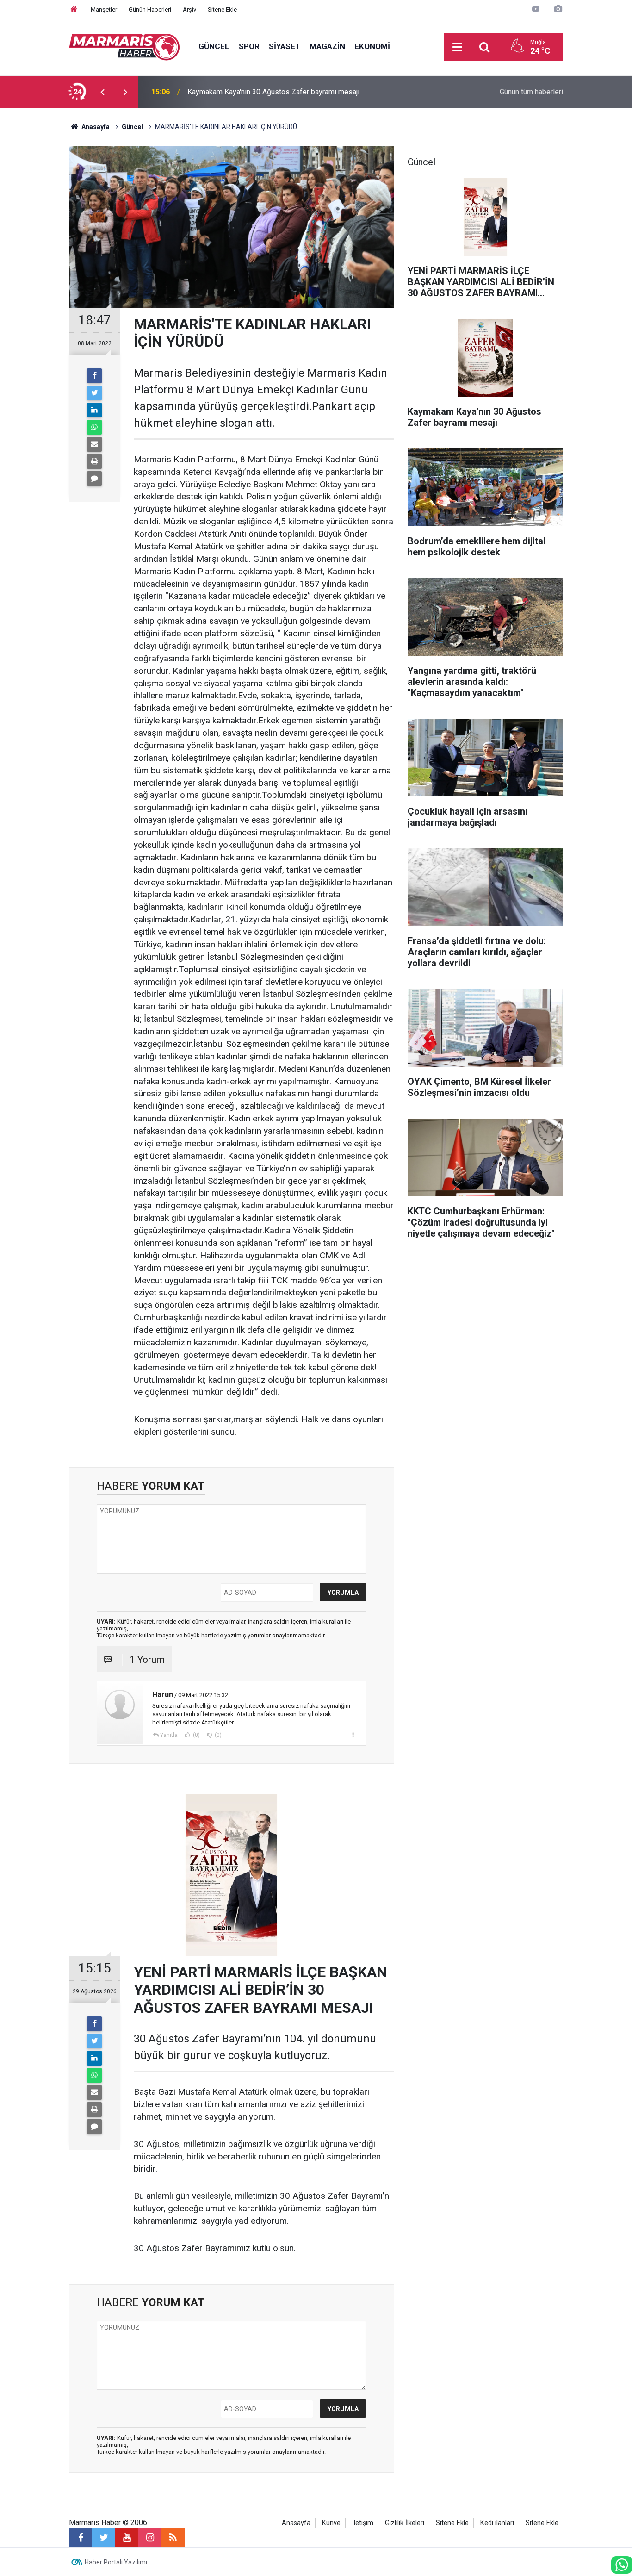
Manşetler (104, 9)
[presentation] (102, 92)
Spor (249, 46)
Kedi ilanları (497, 2523)
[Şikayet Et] (353, 1735)
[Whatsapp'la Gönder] (94, 427)
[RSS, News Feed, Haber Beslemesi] (173, 2538)
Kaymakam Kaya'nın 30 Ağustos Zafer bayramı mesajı (273, 92)
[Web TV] (536, 9)
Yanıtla (169, 1735)
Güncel (214, 46)
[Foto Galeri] (558, 9)
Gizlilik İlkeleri (405, 2523)
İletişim (363, 2523)
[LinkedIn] (94, 410)
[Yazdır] (94, 461)
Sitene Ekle (222, 9)
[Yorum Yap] (94, 479)
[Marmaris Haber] (124, 46)
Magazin (327, 46)
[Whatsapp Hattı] (622, 2565)
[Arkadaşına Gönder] (94, 444)
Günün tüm (531, 92)
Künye (331, 2523)
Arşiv (189, 9)
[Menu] (457, 47)
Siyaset (285, 46)
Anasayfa (296, 2523)
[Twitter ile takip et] (104, 2538)
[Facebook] (94, 376)
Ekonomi (372, 46)
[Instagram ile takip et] (150, 2538)
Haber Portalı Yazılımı (116, 2562)
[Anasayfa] (74, 9)
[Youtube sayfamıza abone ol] (127, 2538)
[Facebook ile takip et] (81, 2538)
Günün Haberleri (150, 9)
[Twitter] (94, 393)
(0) (196, 1735)
